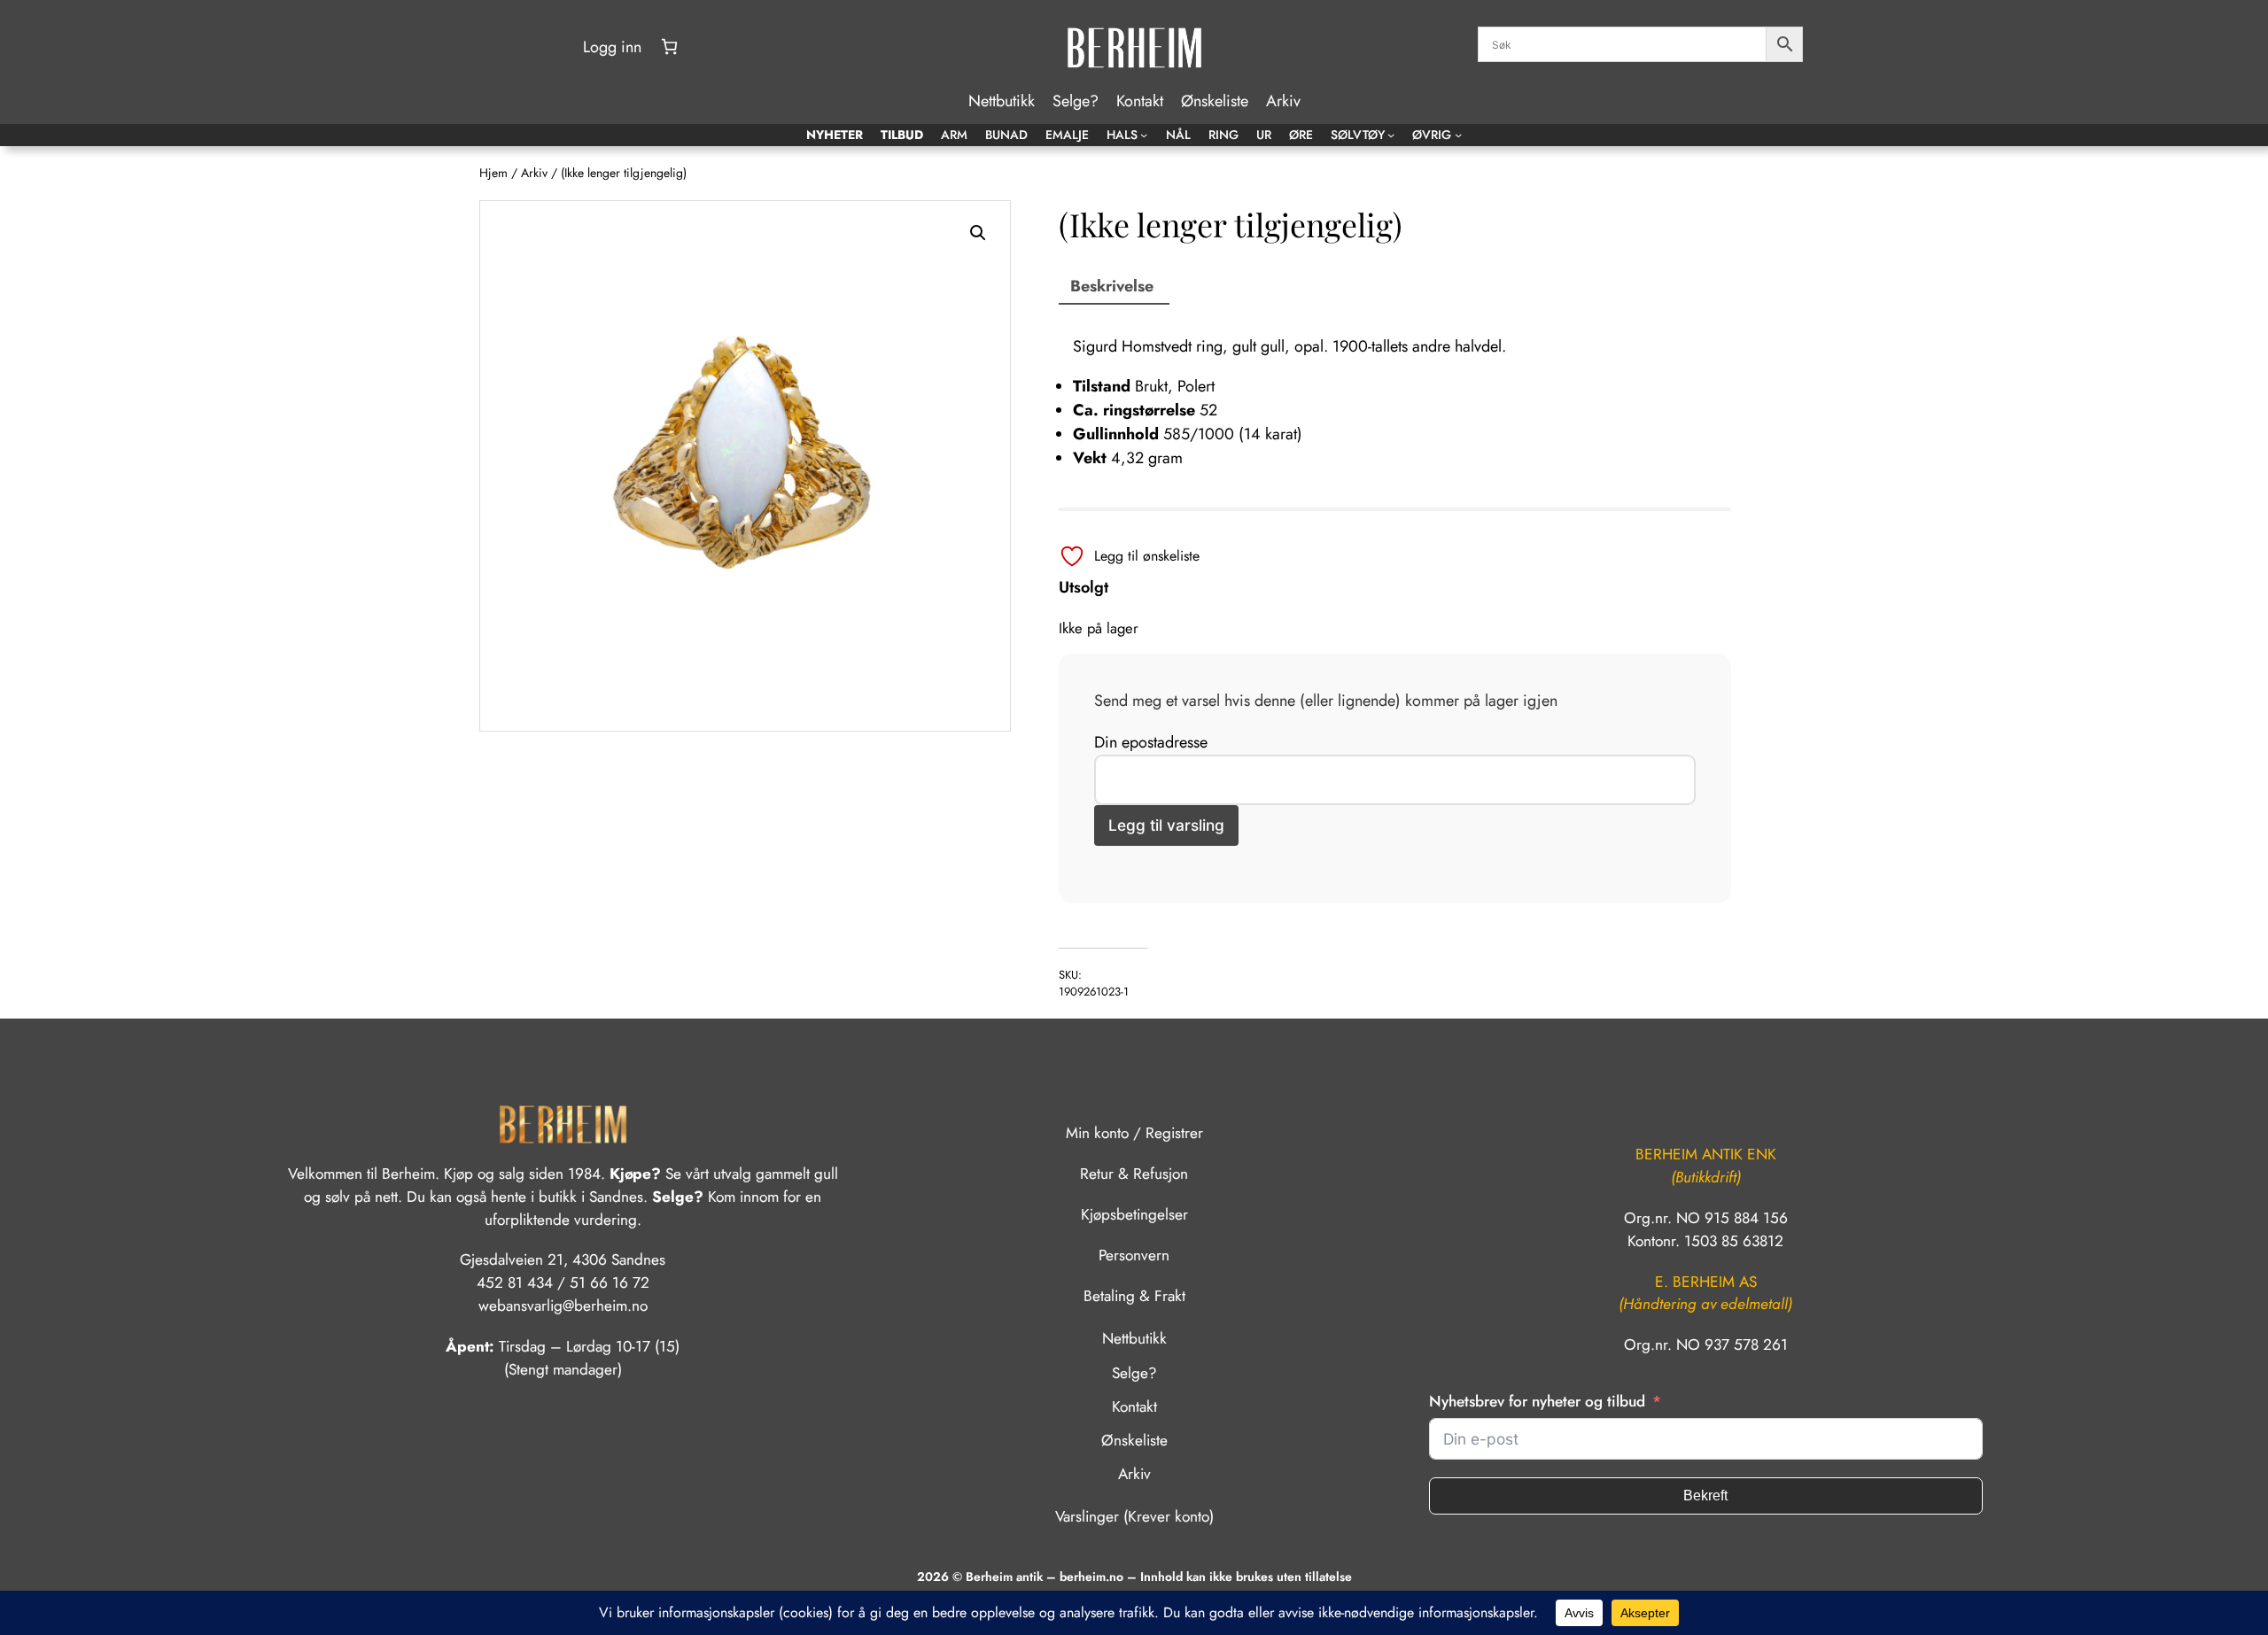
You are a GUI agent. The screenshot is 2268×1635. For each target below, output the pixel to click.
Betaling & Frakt (1134, 1296)
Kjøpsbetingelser (1134, 1214)
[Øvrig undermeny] (1458, 135)
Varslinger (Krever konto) (1134, 1516)
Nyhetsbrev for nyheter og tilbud (1537, 1401)
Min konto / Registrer (1134, 1133)
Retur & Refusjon (1134, 1174)
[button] (978, 233)
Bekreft (1705, 1496)
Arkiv (534, 173)
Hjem (493, 173)
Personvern (1134, 1255)
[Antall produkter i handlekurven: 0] (669, 46)
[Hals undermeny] (1144, 135)
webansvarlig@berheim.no (563, 1306)
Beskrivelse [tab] (1112, 286)
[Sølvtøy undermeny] (1391, 135)
